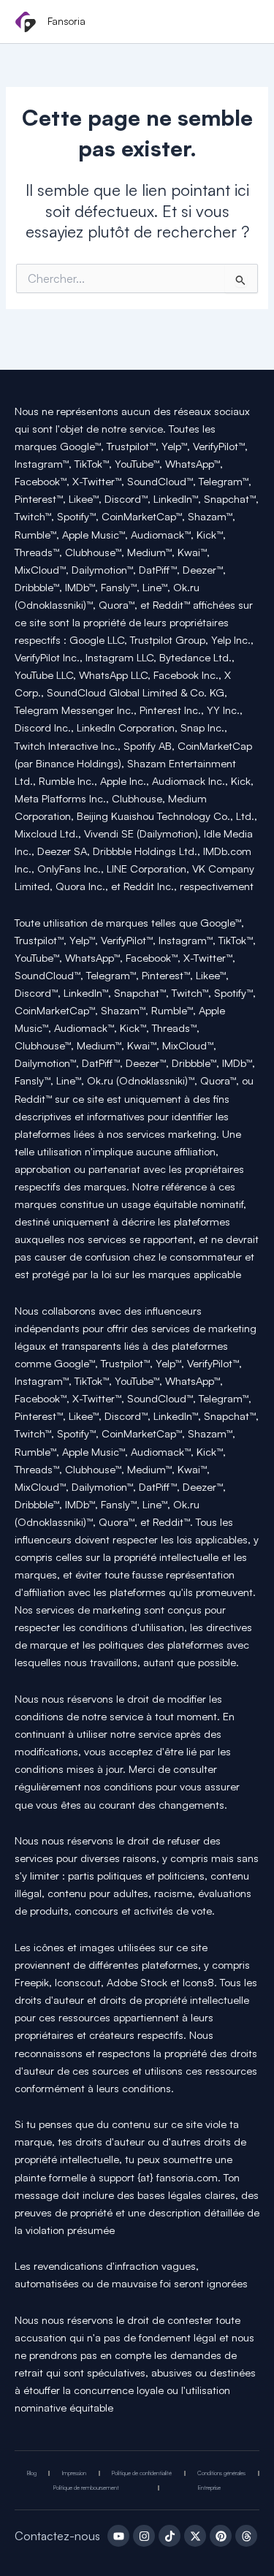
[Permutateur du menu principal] (243, 23)
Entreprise (209, 2488)
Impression (74, 2473)
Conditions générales (221, 2473)
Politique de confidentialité (142, 2473)
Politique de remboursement (86, 2488)
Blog (32, 2473)
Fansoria (66, 21)
